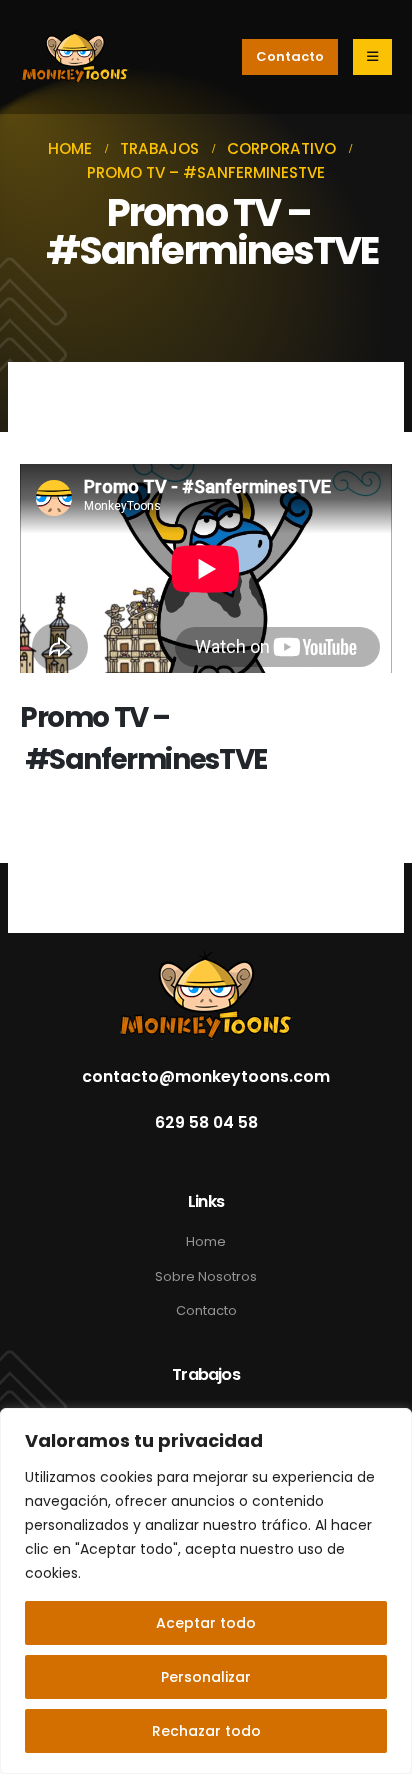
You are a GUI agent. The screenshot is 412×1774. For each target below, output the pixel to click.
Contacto (206, 1310)
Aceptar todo (206, 1623)
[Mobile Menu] (372, 57)
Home (206, 1241)
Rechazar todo (206, 1731)
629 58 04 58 (206, 1123)
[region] (206, 1591)
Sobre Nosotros (206, 1276)
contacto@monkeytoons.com (206, 1077)
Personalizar (206, 1677)
